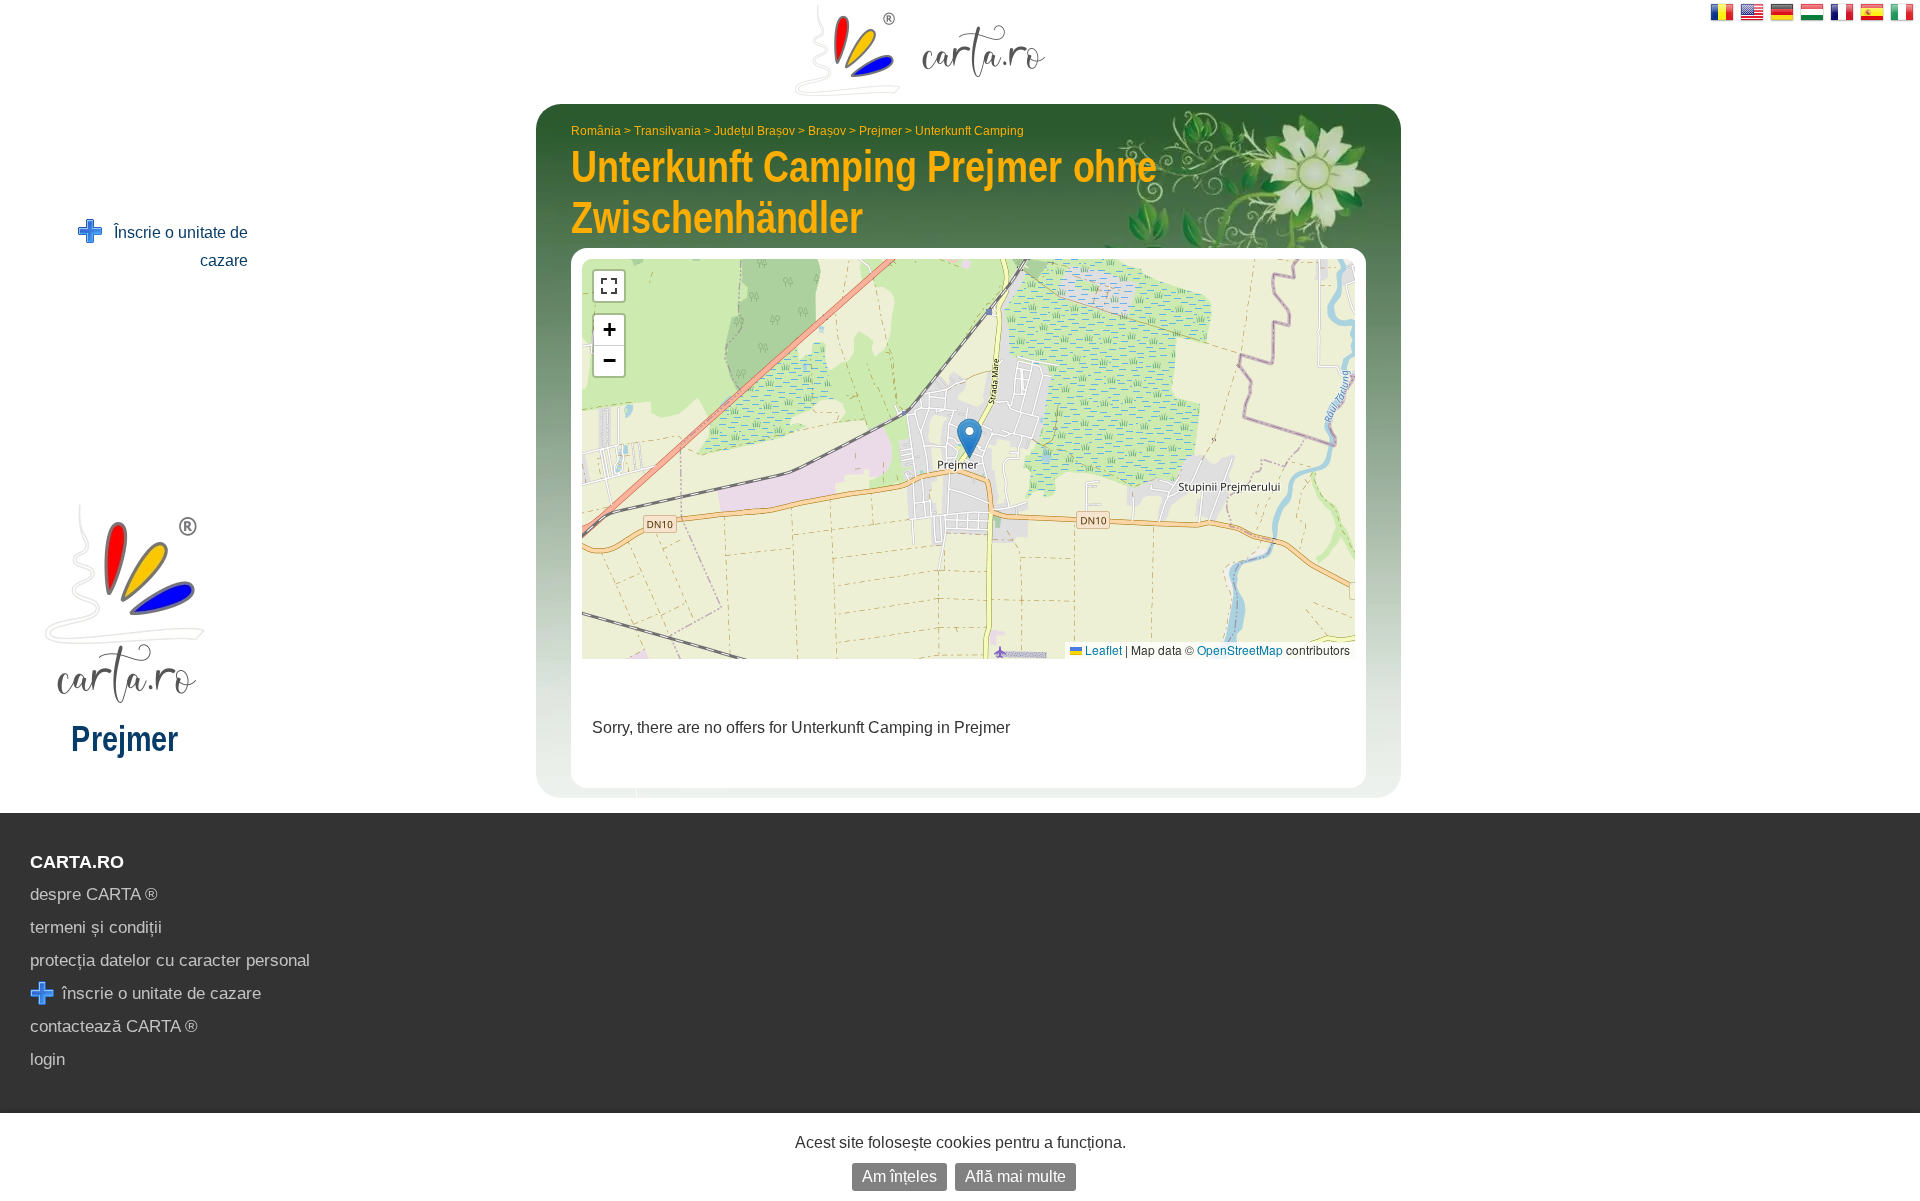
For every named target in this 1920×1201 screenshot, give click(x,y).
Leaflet (1102, 649)
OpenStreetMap (1240, 649)
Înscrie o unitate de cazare (175, 246)
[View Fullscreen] (609, 286)
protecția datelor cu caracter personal (170, 960)
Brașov (827, 131)
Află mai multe (1015, 1176)
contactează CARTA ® (114, 1026)
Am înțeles (899, 1176)
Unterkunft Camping (969, 131)
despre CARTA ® (94, 894)
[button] (969, 438)
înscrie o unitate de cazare (159, 993)
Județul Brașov (754, 131)
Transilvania (667, 131)
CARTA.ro (77, 862)
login (47, 1059)
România (596, 131)
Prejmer (880, 131)
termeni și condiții (96, 927)
